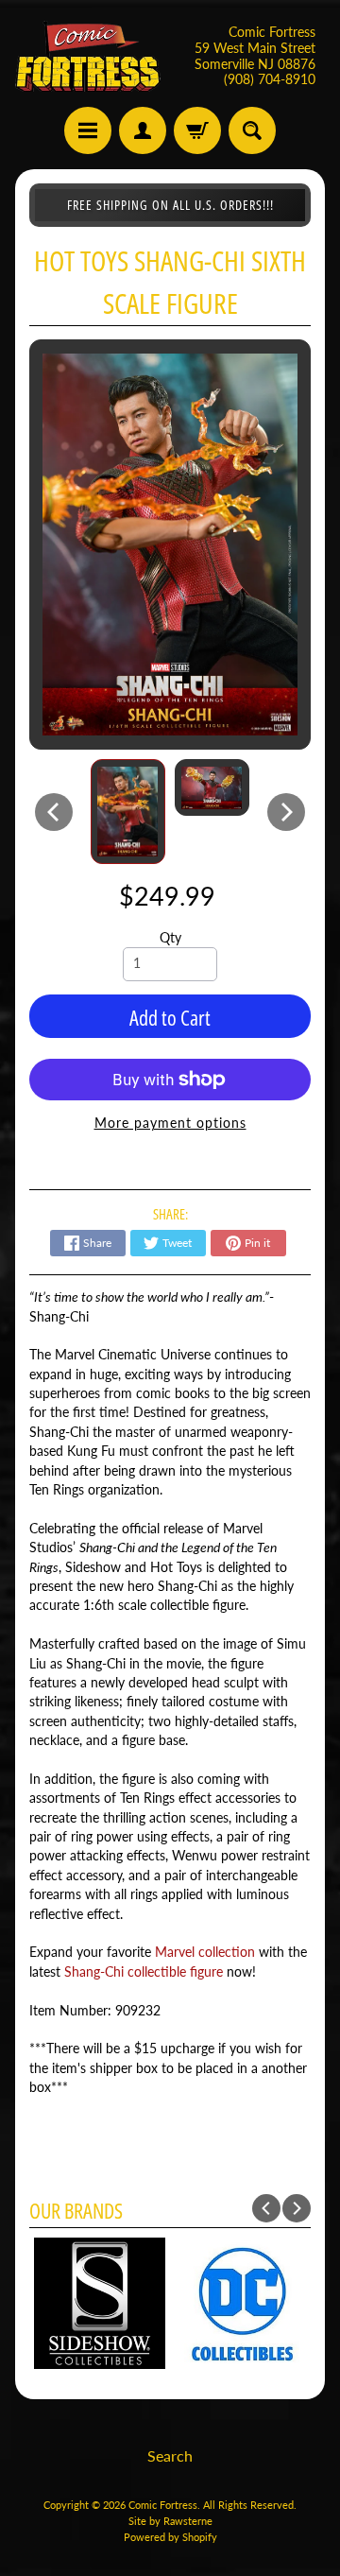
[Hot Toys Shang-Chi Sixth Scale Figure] (128, 812)
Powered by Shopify (170, 2537)
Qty (170, 938)
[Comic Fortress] (88, 56)
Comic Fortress (163, 2505)
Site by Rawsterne (170, 2521)
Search (170, 2455)
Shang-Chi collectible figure (144, 1972)
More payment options (170, 1123)
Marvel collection (205, 1952)
